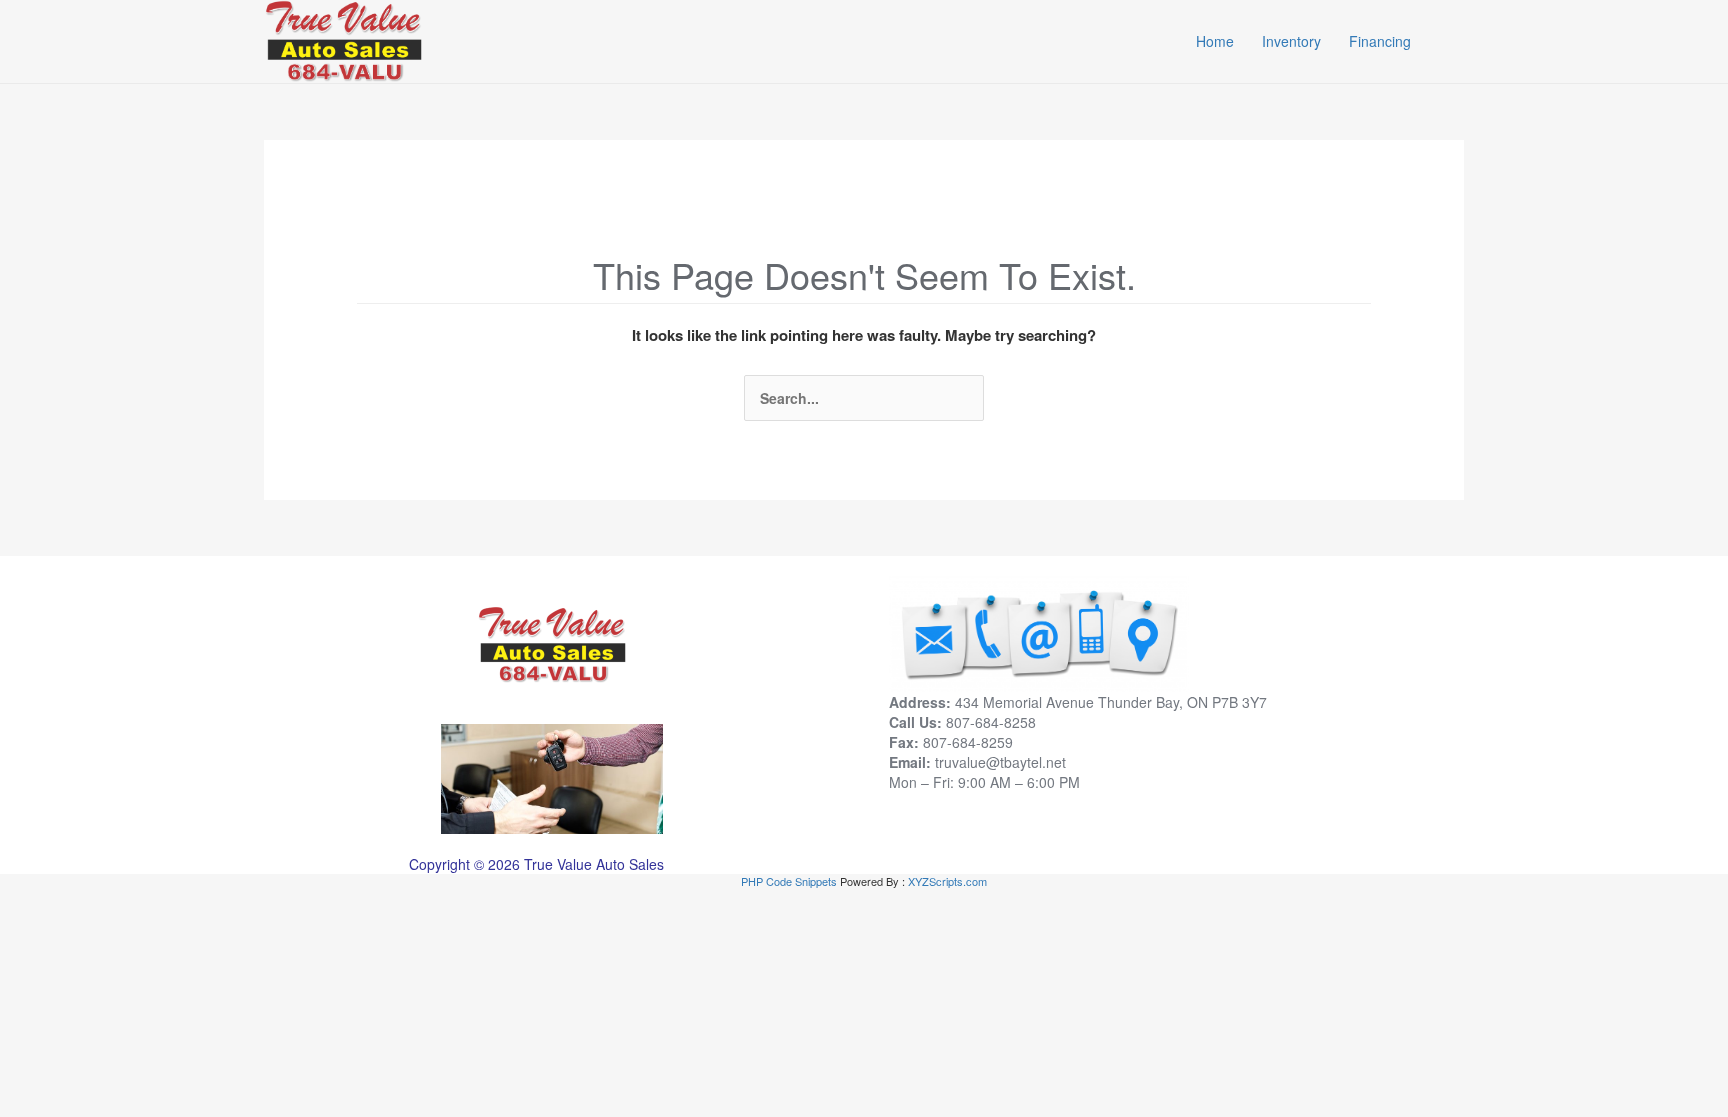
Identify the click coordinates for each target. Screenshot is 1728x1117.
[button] (1454, 41)
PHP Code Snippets (789, 881)
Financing (1380, 41)
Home (1215, 41)
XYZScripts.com (947, 881)
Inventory (1291, 41)
